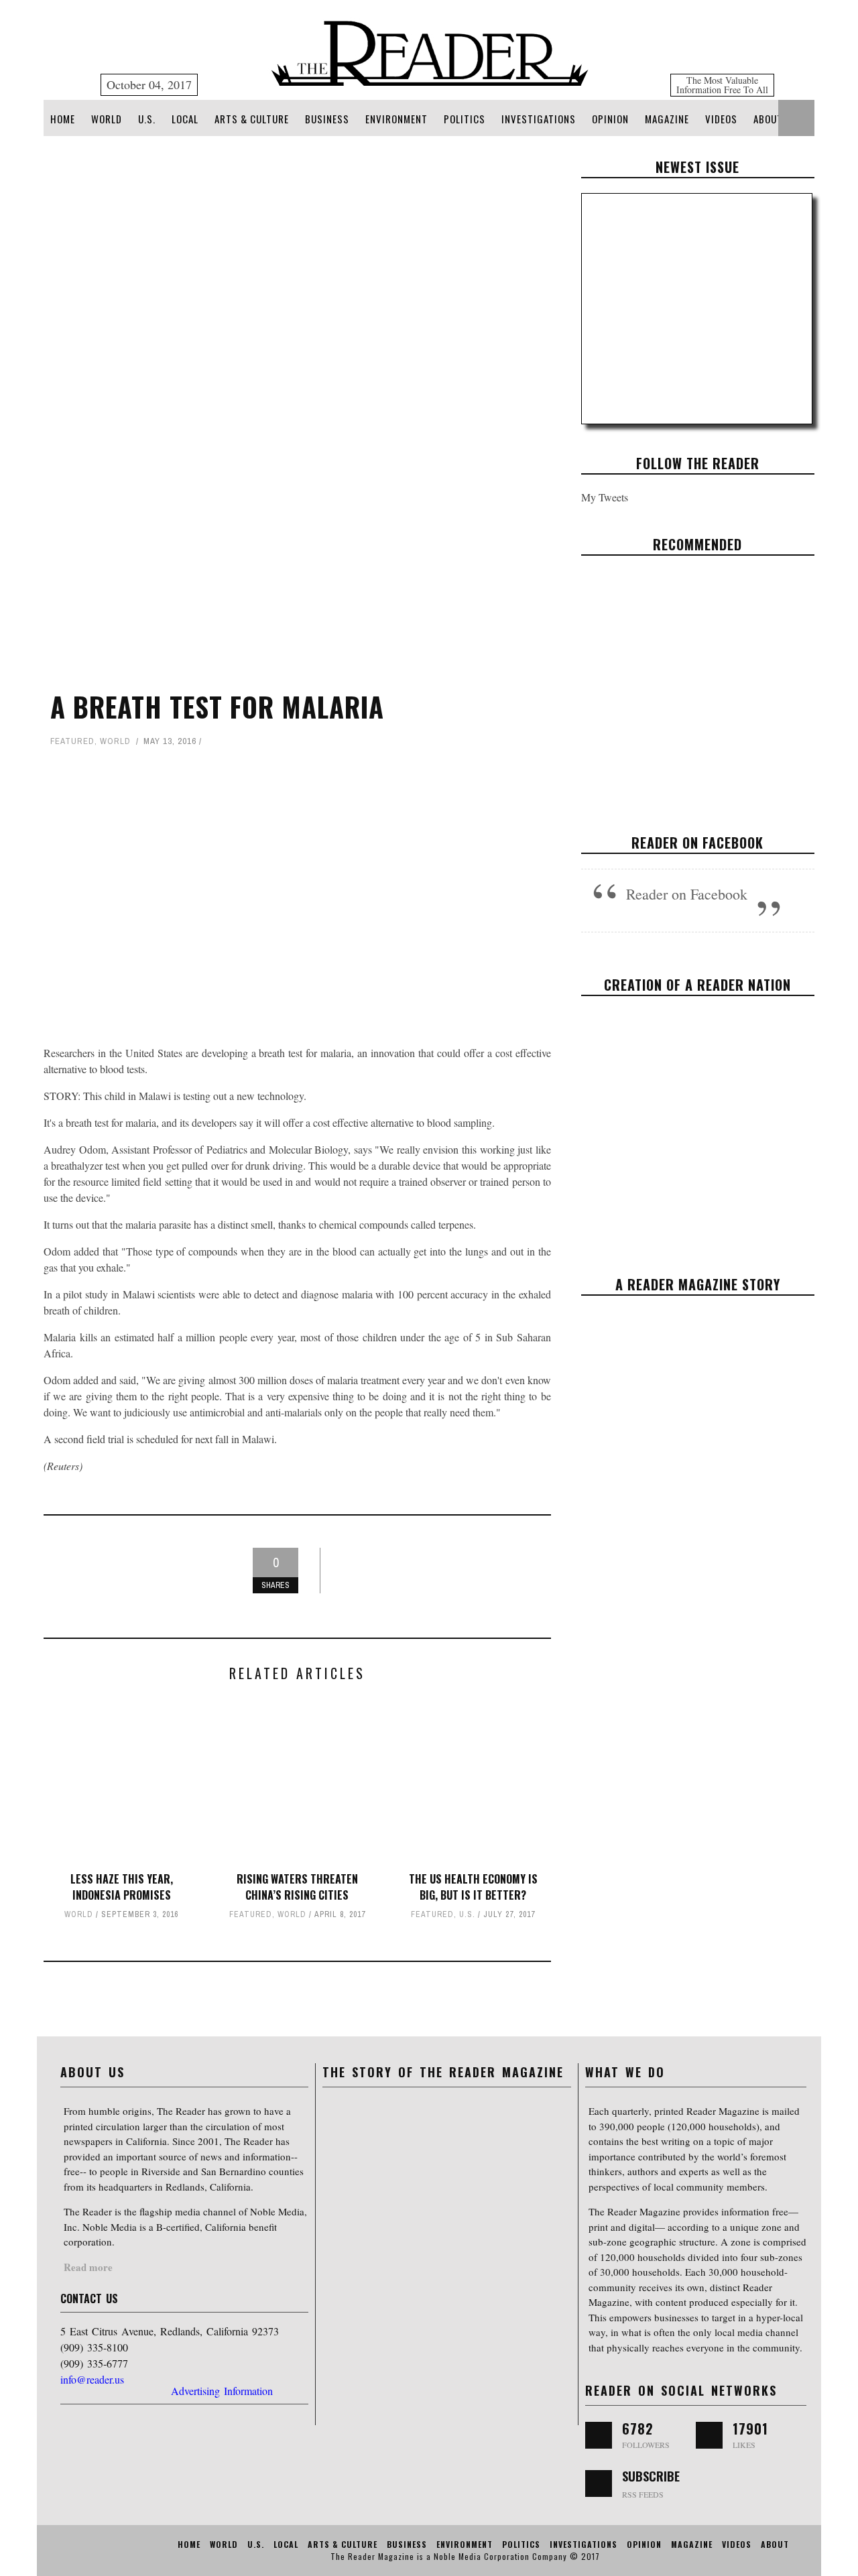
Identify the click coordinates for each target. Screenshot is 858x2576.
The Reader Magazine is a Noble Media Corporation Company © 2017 (465, 2556)
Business (327, 119)
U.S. (147, 119)
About (768, 119)
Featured (72, 741)
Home (63, 119)
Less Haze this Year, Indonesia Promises (122, 1887)
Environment (396, 119)
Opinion (610, 119)
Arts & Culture (252, 119)
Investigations (539, 119)
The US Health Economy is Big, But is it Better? (473, 1887)
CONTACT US (89, 2298)
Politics (465, 119)
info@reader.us (92, 2379)
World (107, 119)
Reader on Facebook (697, 843)
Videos (721, 119)
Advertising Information (222, 2391)
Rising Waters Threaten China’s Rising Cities (297, 1887)
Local (185, 119)
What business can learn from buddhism (697, 676)
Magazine (667, 119)
